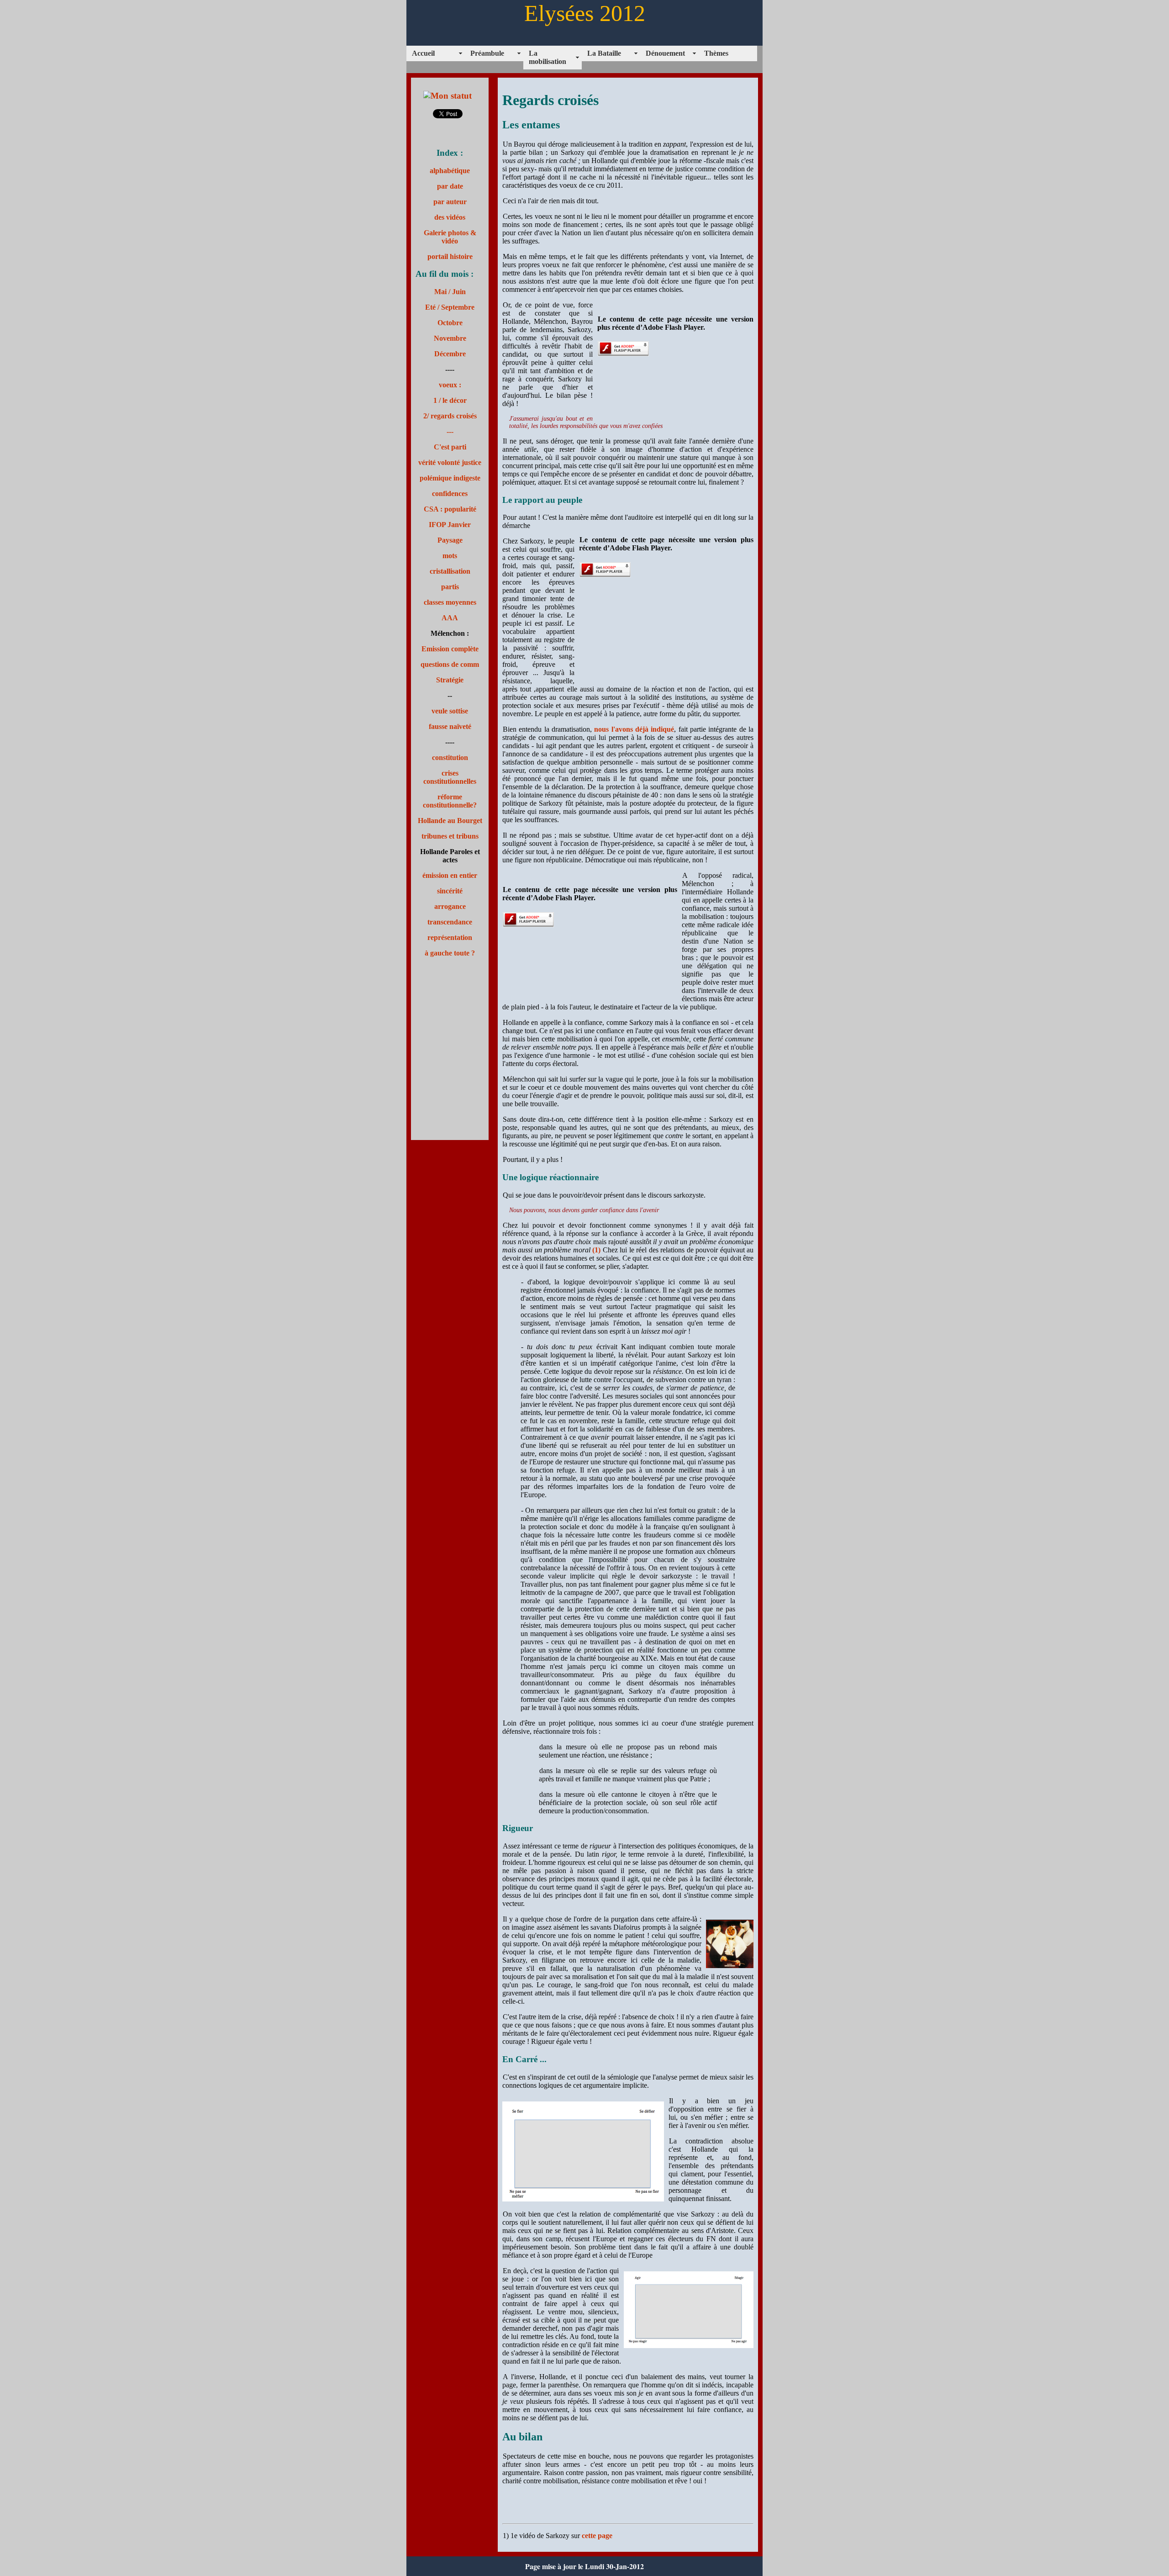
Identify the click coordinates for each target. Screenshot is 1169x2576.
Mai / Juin (450, 292)
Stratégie (450, 680)
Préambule (487, 53)
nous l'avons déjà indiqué (634, 729)
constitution (450, 757)
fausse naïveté (450, 726)
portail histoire (450, 256)
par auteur (450, 202)
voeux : (450, 385)
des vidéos (450, 217)
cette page (597, 2536)
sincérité (450, 891)
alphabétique (450, 171)
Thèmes (716, 53)
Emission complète (450, 649)
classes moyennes (450, 602)
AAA (450, 618)
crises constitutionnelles (450, 777)
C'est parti (450, 447)
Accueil (423, 53)
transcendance (450, 922)
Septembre (458, 307)
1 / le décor (450, 400)
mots (450, 556)
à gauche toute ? (450, 953)
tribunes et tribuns (450, 836)
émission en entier (450, 875)
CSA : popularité (450, 509)
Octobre (450, 323)
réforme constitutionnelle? (450, 801)
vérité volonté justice (450, 462)
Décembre (450, 354)
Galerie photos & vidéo (450, 237)
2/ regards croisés (450, 416)
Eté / (433, 307)
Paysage (450, 540)
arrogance (450, 906)
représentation (450, 937)
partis (450, 587)
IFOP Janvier (450, 525)
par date (450, 186)
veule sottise (450, 711)
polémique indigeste (450, 478)
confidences (450, 494)
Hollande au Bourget (450, 821)
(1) (597, 1250)
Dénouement (665, 53)
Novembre (450, 338)
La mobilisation (548, 57)
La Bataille (604, 53)
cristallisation (450, 571)
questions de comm (450, 664)
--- (450, 431)
